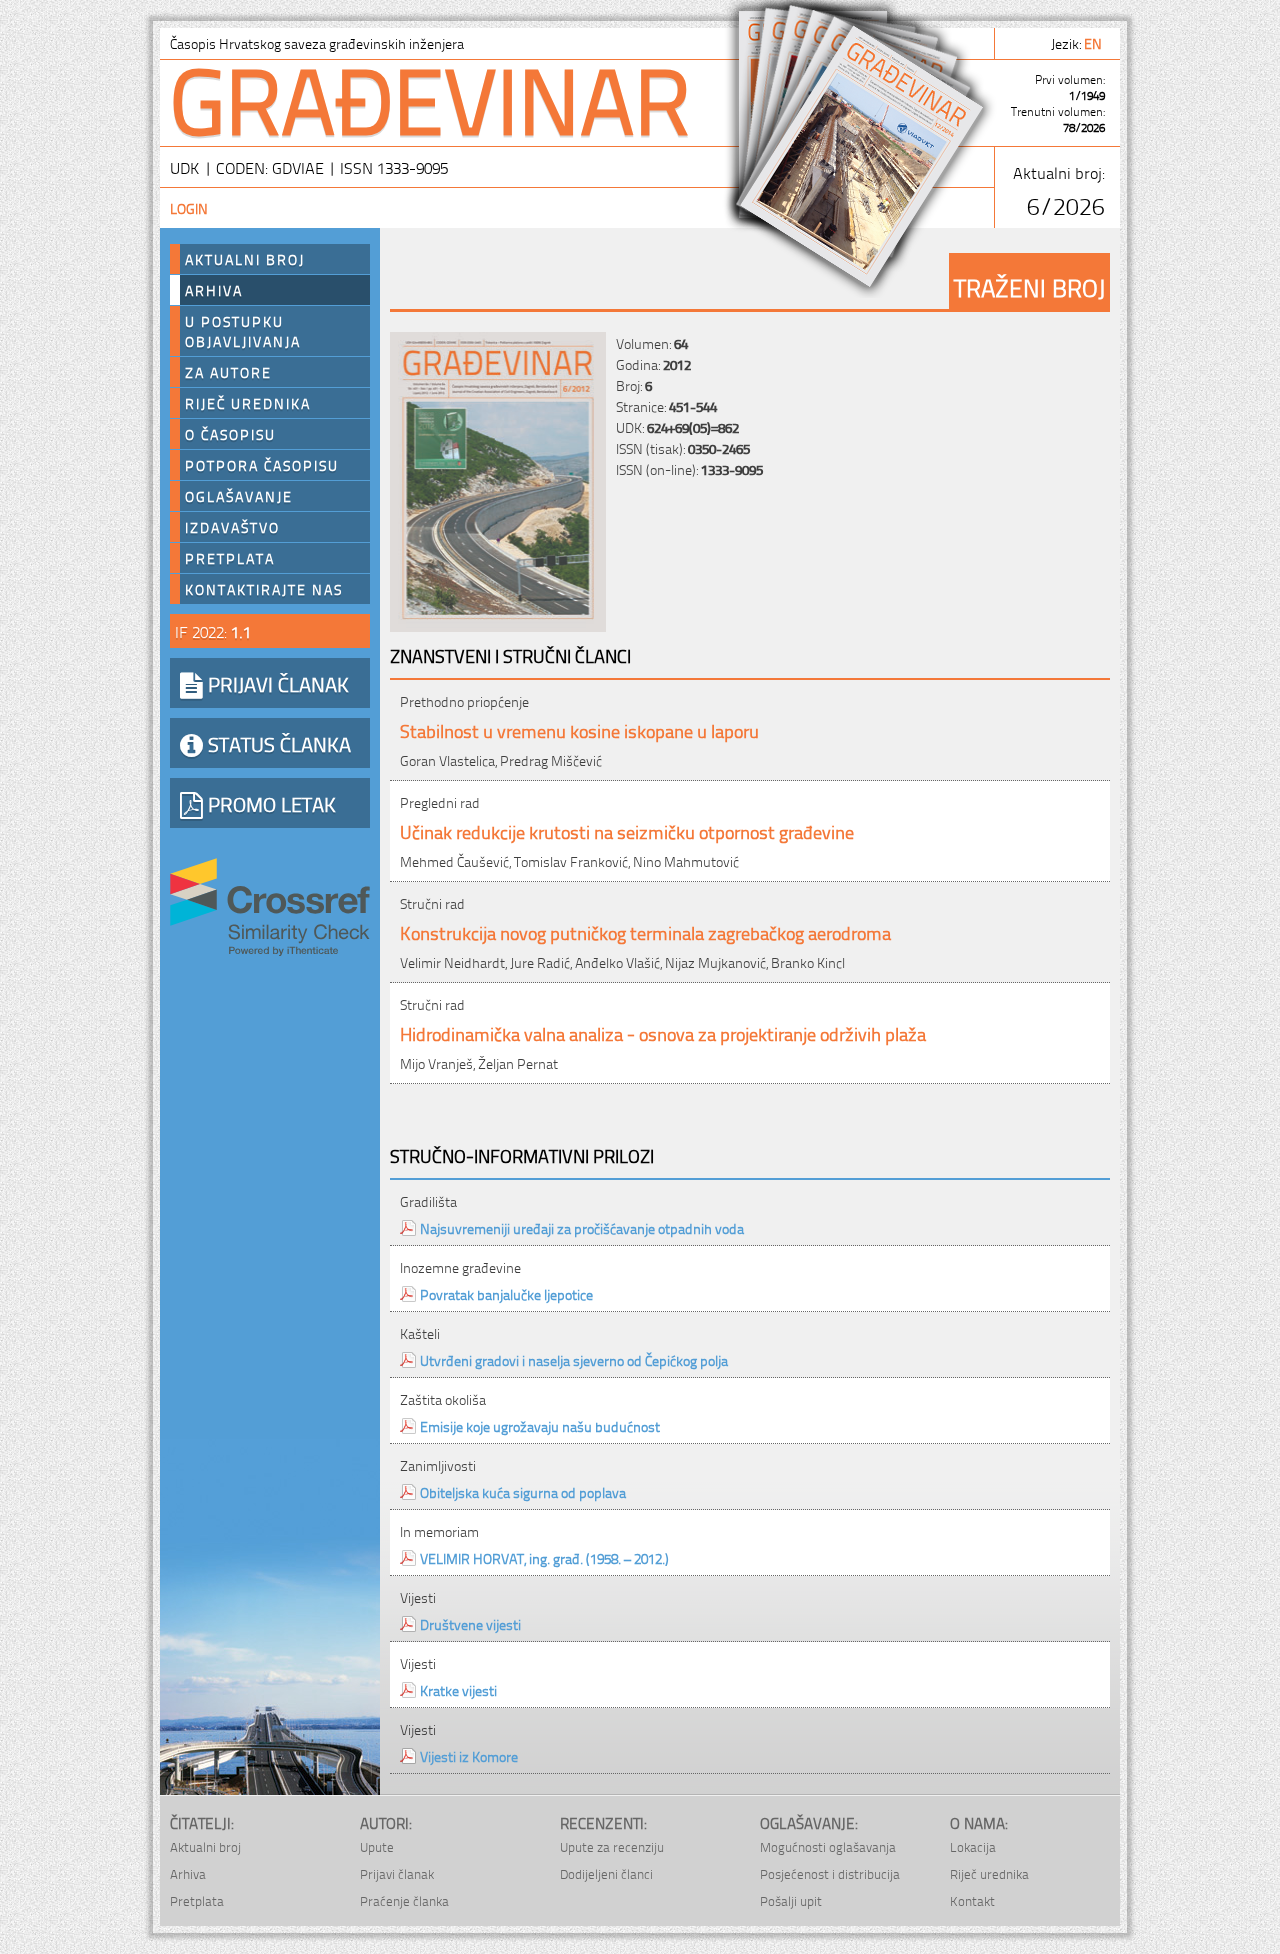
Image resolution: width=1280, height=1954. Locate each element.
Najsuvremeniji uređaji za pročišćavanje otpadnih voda (582, 1227)
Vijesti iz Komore (469, 1755)
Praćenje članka (404, 1900)
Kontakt (972, 1900)
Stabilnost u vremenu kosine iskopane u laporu (579, 729)
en (1094, 42)
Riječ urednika (248, 403)
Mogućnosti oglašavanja (828, 1846)
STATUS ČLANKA (277, 743)
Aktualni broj (245, 259)
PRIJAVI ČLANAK (276, 683)
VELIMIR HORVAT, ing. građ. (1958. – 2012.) (544, 1557)
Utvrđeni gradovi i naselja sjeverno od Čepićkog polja (574, 1359)
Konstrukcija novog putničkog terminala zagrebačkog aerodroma (645, 931)
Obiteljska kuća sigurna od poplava (523, 1491)
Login (189, 207)
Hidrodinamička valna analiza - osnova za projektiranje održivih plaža (663, 1032)
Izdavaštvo (232, 527)
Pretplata (230, 558)
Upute (377, 1846)
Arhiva (214, 290)
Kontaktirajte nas (264, 589)
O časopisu (230, 434)
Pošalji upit (791, 1900)
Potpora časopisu (262, 465)
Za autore (228, 372)
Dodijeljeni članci (606, 1873)
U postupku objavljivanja (243, 331)
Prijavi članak (397, 1873)
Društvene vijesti (470, 1623)
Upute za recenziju (612, 1846)
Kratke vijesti (458, 1689)
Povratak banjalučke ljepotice (506, 1293)
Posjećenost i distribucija (830, 1873)
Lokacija (973, 1846)
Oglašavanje (239, 496)
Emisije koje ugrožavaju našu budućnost (540, 1425)
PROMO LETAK (269, 803)
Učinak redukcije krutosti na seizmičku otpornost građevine (627, 830)
